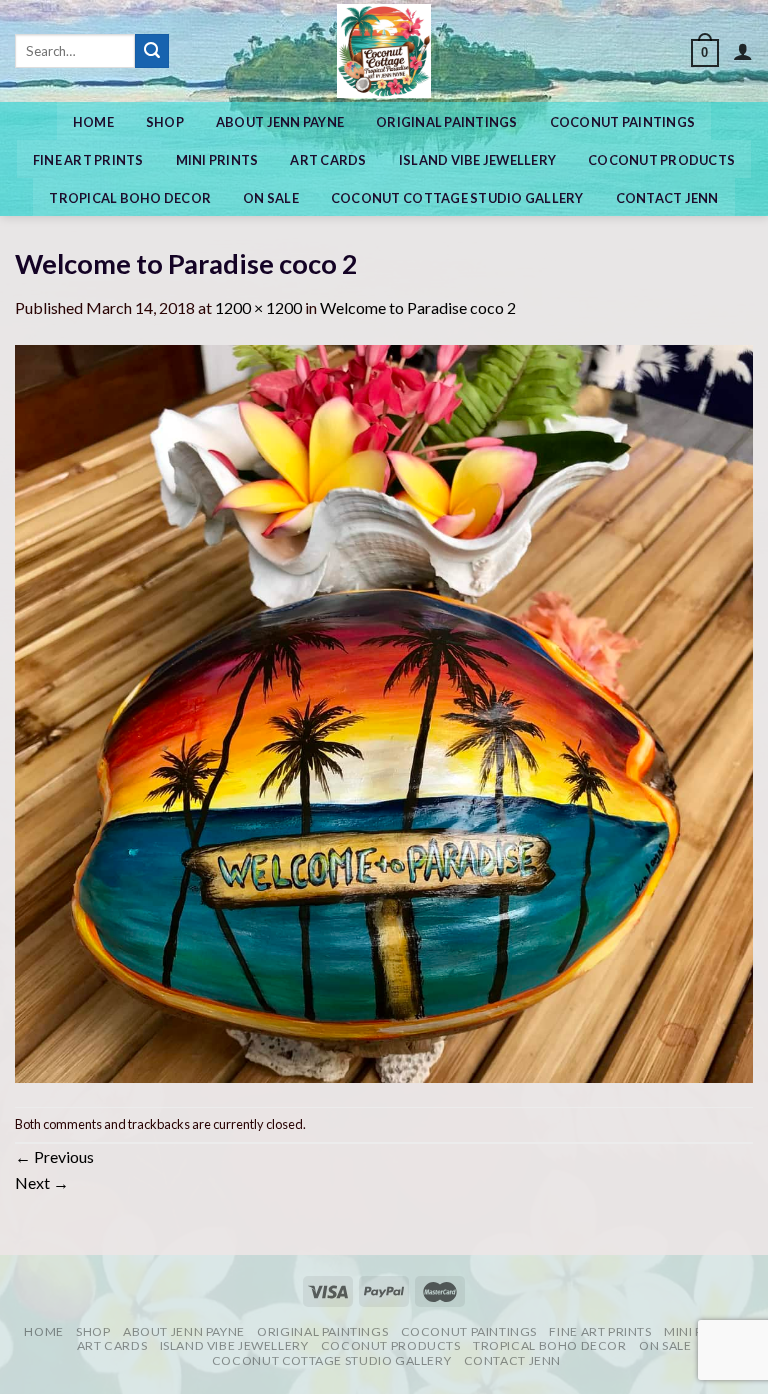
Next (42, 1182)
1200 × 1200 (258, 307)
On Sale (271, 198)
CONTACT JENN (667, 198)
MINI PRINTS (217, 160)
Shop (165, 122)
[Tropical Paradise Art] (384, 51)
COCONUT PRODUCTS (661, 160)
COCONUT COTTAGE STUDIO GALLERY (457, 198)
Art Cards (328, 160)
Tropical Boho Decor (130, 198)
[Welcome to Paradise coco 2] (384, 711)
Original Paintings (447, 122)
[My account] (743, 51)
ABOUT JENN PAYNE (280, 122)
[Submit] (152, 51)
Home (93, 122)
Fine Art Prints (88, 160)
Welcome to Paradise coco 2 (418, 307)
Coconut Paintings (622, 122)
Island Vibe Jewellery (477, 160)
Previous (54, 1156)
